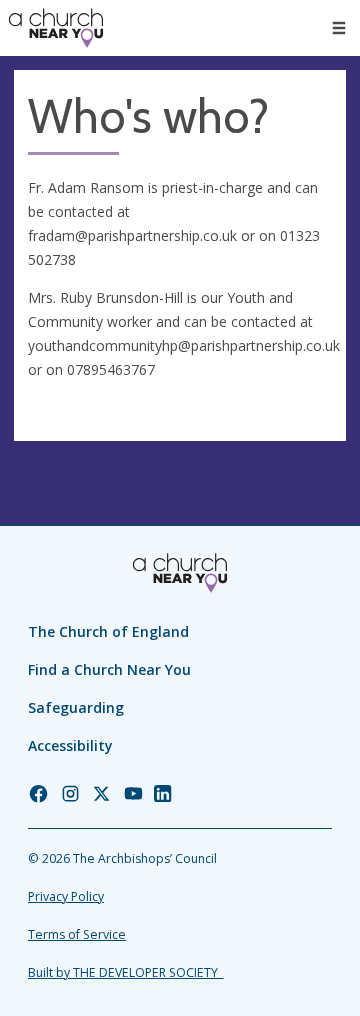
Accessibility (70, 745)
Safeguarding (76, 707)
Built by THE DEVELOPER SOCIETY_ (125, 972)
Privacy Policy (66, 896)
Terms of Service (77, 934)
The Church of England (108, 631)
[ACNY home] (56, 28)
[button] (339, 28)
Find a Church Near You (109, 669)
